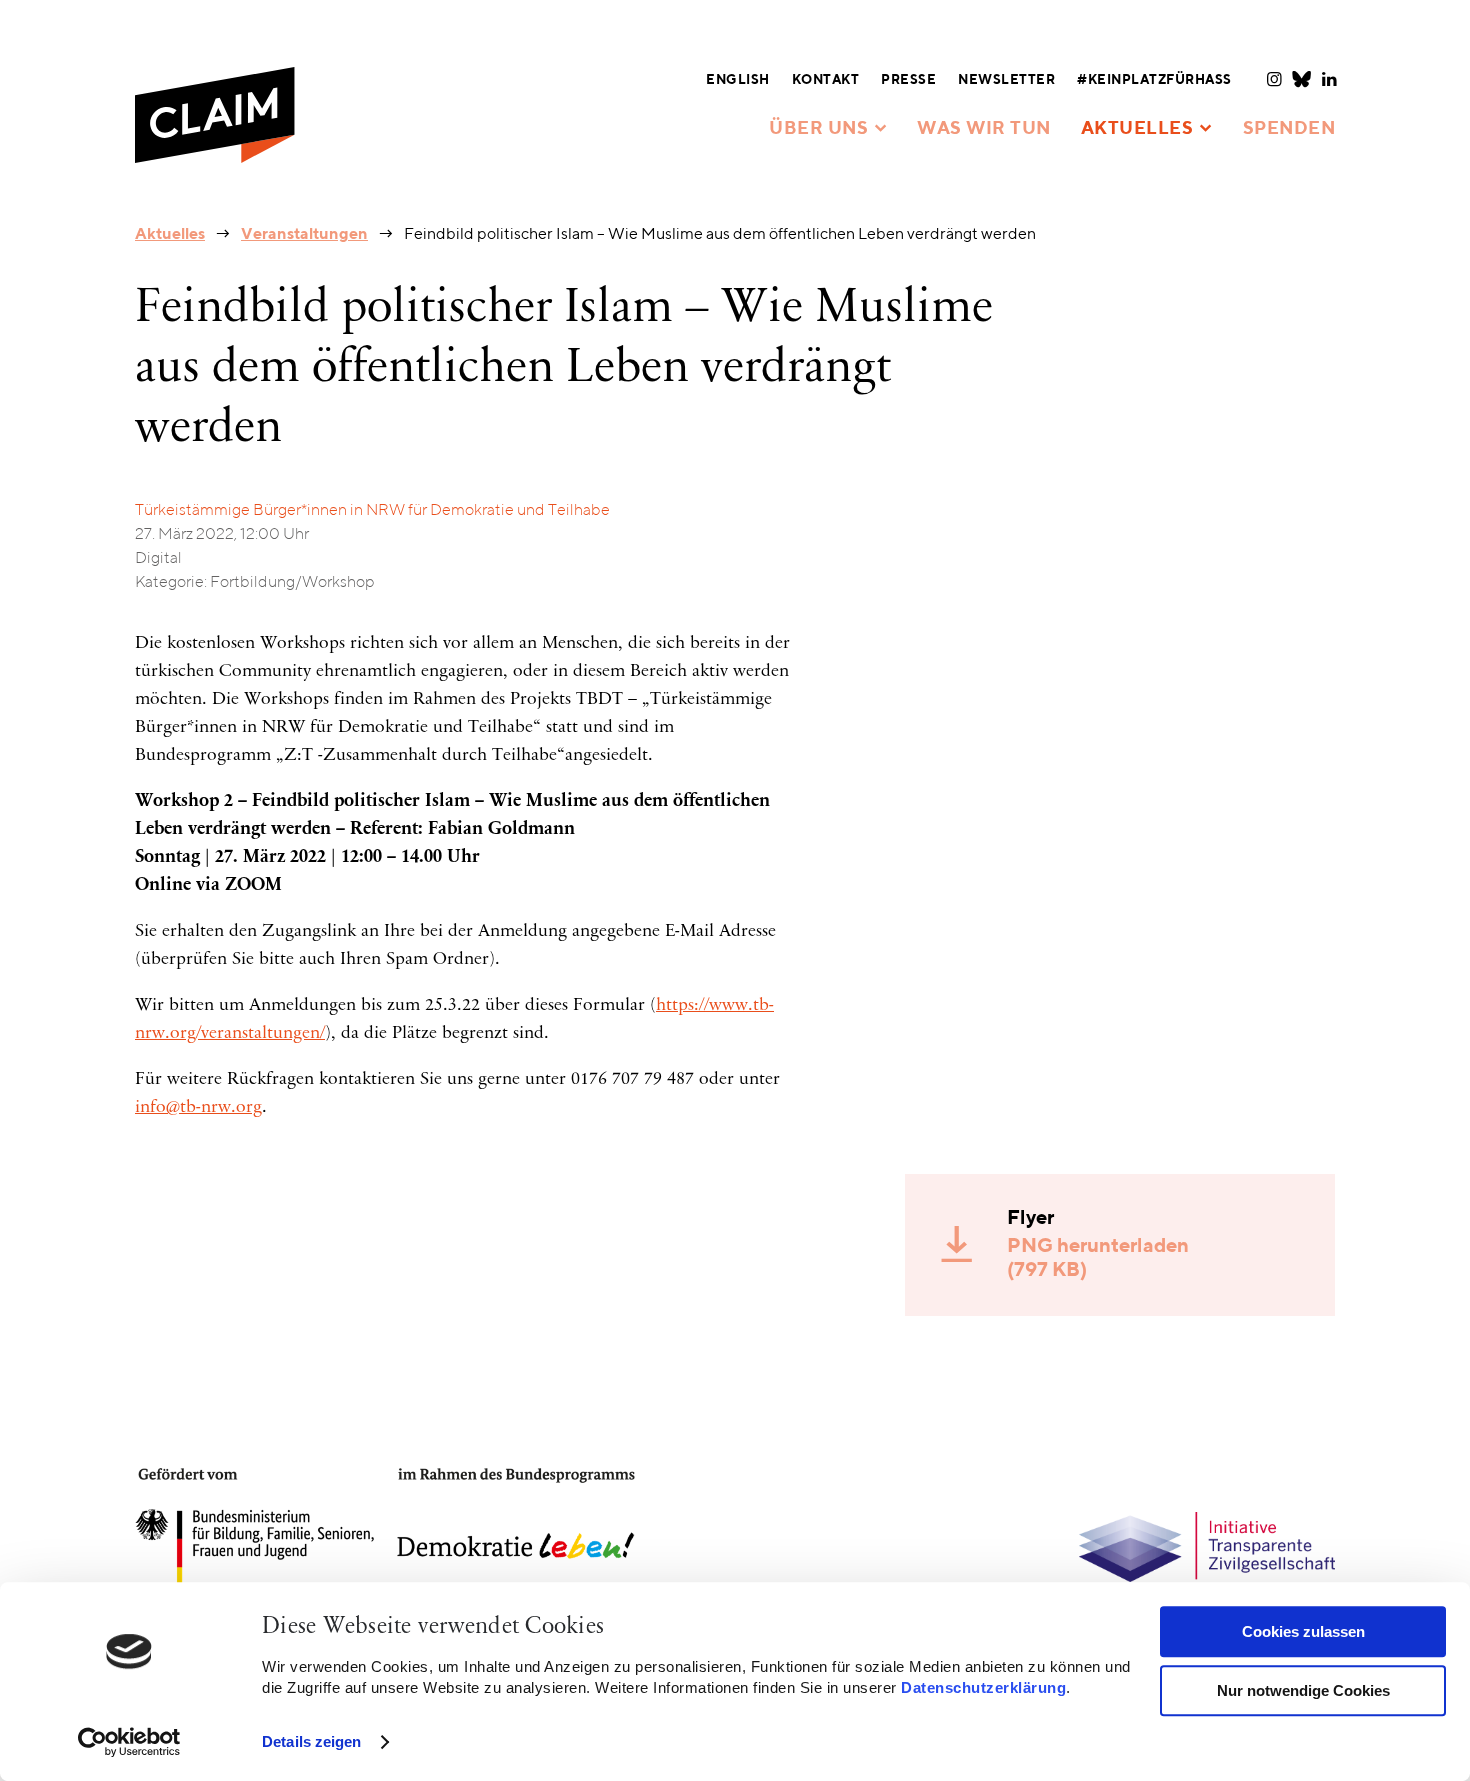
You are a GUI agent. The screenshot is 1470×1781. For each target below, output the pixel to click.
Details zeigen (311, 1741)
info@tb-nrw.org (198, 1108)
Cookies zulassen (1303, 1631)
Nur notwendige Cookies (1303, 1690)
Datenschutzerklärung (983, 1687)
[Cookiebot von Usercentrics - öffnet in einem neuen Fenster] (129, 1742)
